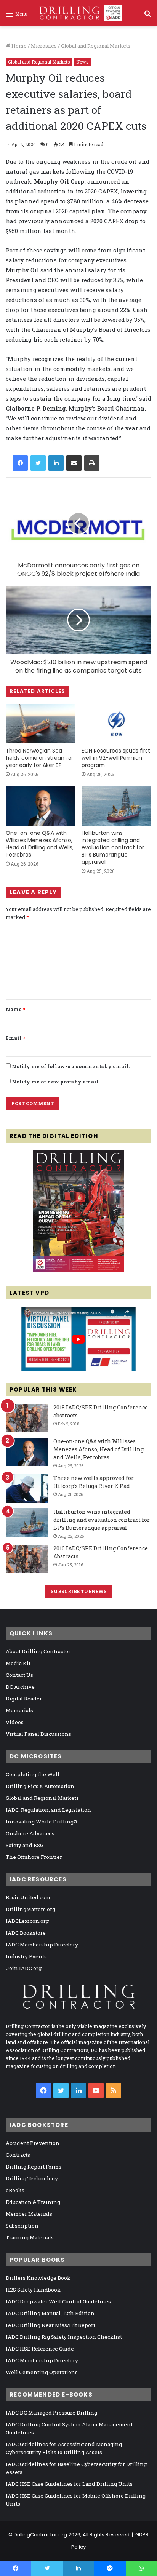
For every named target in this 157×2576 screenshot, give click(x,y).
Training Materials (30, 2237)
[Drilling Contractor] (78, 13)
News (83, 62)
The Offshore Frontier (34, 1857)
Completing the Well (33, 1774)
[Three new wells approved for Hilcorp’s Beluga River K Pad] (27, 1489)
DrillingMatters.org (30, 1909)
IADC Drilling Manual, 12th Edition (50, 2313)
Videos (15, 1722)
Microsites (44, 46)
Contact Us (19, 1675)
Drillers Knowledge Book (38, 2278)
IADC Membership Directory (42, 1945)
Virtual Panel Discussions (38, 1734)
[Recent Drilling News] (78, 1270)
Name (15, 1009)
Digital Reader (24, 1699)
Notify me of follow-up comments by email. (71, 1066)
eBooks (15, 2190)
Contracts (18, 2155)
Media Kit (18, 1663)
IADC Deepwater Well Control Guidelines (58, 2301)
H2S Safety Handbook (33, 2290)
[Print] (92, 463)
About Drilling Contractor (38, 1651)
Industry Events (26, 1956)
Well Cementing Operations (42, 2372)
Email (15, 1038)
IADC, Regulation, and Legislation (48, 1810)
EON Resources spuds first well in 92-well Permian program (116, 758)
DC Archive (20, 1687)
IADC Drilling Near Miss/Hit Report (50, 2325)
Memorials (19, 1710)
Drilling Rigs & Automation (40, 1786)
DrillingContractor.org (40, 2535)
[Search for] (147, 16)
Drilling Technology (32, 2178)
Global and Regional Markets (96, 46)
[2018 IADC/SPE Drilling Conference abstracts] (27, 1418)
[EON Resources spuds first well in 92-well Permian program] (116, 724)
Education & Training (33, 2202)
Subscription (22, 2226)
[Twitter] (38, 463)
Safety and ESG (25, 1845)
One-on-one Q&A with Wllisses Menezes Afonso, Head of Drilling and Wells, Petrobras (40, 844)
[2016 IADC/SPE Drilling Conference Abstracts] (27, 1559)
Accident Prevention (33, 2143)
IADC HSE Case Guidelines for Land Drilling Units (69, 2484)
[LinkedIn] (56, 463)
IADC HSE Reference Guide (40, 2349)
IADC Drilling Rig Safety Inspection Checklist (64, 2337)
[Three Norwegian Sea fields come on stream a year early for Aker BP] (41, 724)
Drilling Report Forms (34, 2167)
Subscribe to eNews (79, 1591)
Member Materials (29, 2214)
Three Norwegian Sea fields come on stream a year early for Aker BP (39, 758)
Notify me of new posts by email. (56, 1082)
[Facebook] (20, 463)
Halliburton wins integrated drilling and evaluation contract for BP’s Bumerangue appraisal (113, 847)
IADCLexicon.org (27, 1921)
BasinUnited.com (28, 1897)
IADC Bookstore (26, 1933)
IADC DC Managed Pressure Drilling (51, 2413)
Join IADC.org (24, 1968)
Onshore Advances (30, 1833)
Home (18, 46)
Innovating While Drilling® (42, 1822)
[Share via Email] (74, 463)
